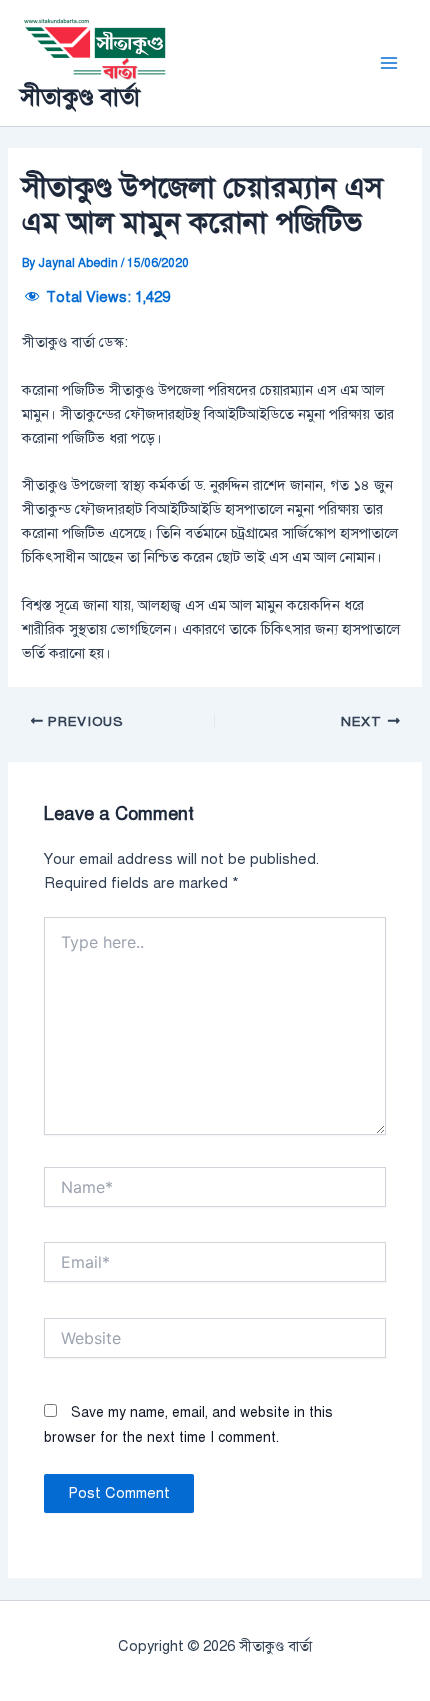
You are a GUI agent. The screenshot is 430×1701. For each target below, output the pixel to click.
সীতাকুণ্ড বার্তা (80, 97)
